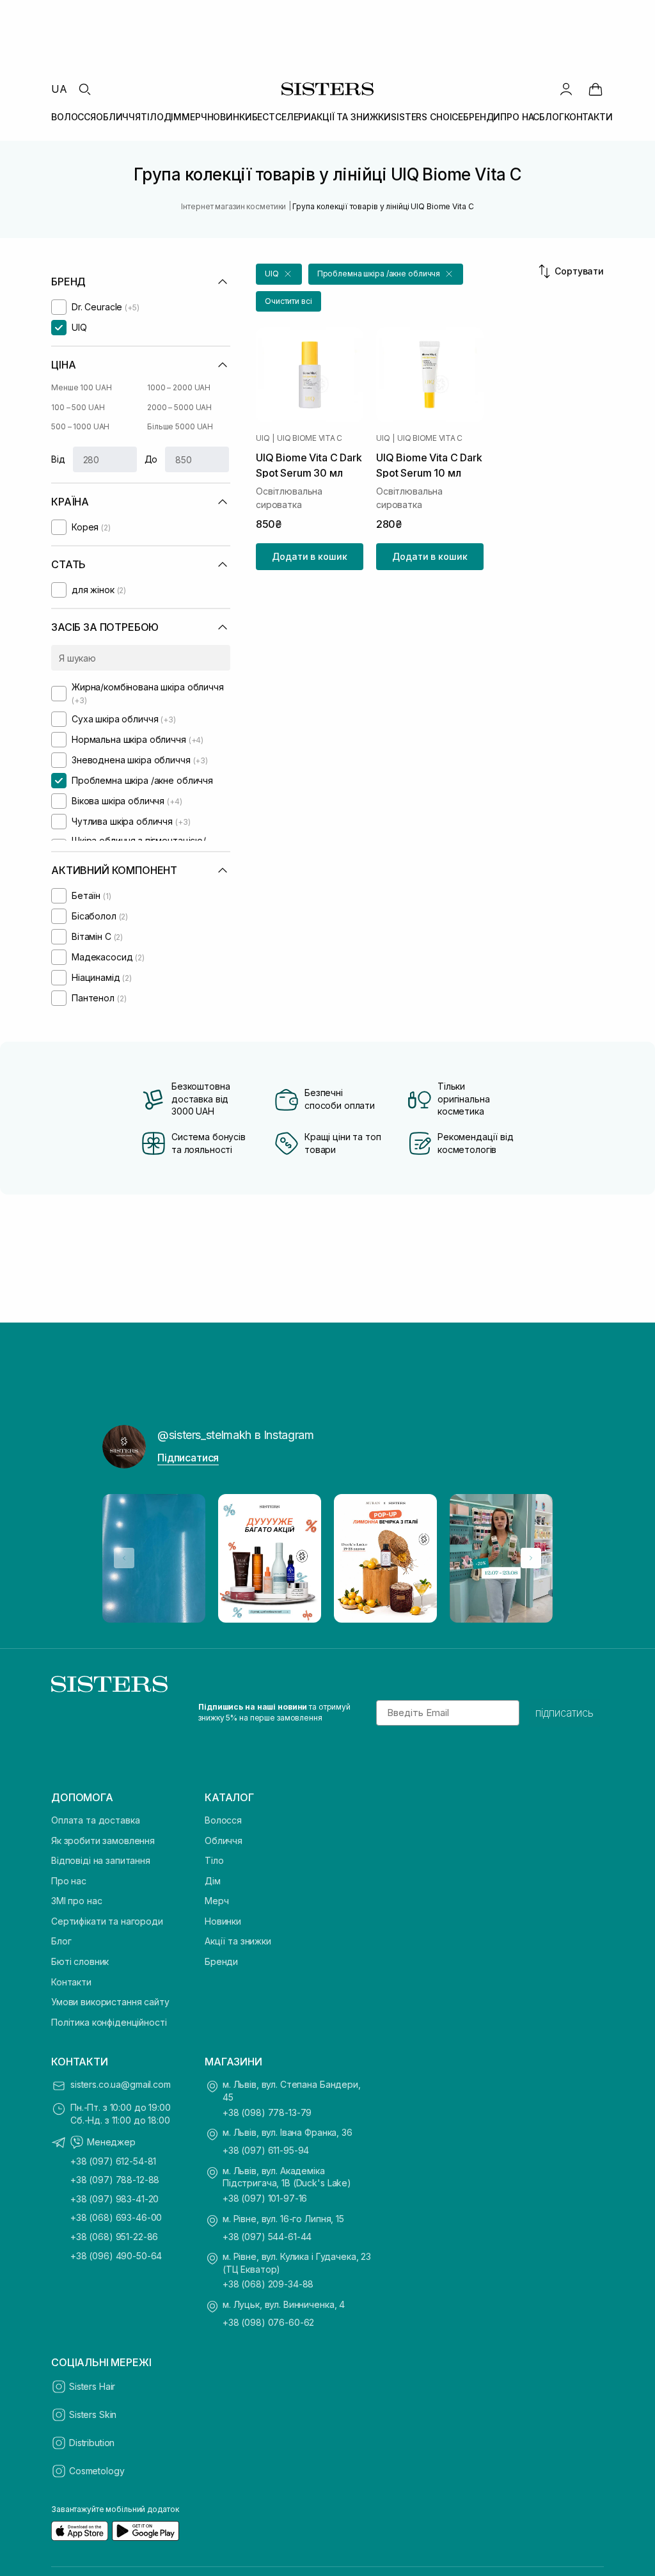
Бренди (221, 1961)
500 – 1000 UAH (80, 426)
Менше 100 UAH (81, 387)
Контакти (71, 1982)
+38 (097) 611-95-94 (266, 2150)
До (151, 459)
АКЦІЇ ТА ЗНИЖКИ (351, 117)
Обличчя (224, 1841)
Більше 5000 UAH (180, 426)
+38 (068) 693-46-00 (116, 2217)
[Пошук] (84, 89)
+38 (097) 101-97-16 (265, 2198)
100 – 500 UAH (78, 407)
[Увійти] (566, 89)
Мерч (217, 1901)
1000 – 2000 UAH (179, 387)
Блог (61, 1941)
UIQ (263, 438)
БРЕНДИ (482, 117)
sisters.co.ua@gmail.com (121, 2084)
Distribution (92, 2443)
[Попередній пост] (124, 1558)
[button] (279, 274)
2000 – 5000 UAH (179, 407)
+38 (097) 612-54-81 (113, 2161)
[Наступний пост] (531, 1558)
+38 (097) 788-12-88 (115, 2180)
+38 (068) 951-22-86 (114, 2237)
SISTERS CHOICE (427, 117)
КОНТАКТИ (588, 117)
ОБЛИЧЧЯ (118, 117)
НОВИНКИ (230, 117)
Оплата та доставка (95, 1820)
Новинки (223, 1921)
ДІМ (173, 117)
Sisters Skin (93, 2414)
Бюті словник (80, 1961)
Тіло (214, 1860)
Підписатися (188, 1458)
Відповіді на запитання (101, 1860)
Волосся (223, 1820)
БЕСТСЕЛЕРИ (282, 117)
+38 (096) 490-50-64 (116, 2256)
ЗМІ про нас (76, 1901)
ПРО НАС (520, 117)
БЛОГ (551, 117)
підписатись (564, 1713)
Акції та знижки (238, 1941)
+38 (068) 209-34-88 (268, 2284)
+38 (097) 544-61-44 (267, 2237)
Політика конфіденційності (109, 2022)
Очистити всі (288, 301)
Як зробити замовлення (103, 1841)
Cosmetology (97, 2471)
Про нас (69, 1881)
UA (59, 89)
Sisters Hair (92, 2386)
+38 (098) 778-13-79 (267, 2112)
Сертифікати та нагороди (107, 1921)
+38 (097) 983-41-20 (114, 2199)
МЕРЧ (194, 117)
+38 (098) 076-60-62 (268, 2322)
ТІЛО (152, 117)
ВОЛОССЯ (74, 117)
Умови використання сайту (110, 2002)
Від (58, 459)
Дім (213, 1881)
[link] (596, 89)
